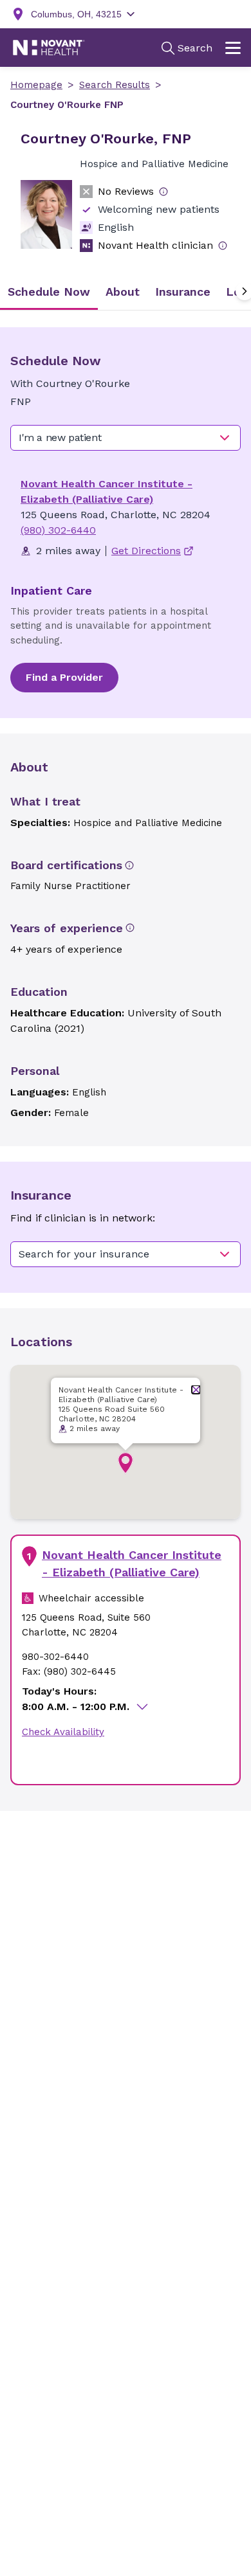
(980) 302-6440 (58, 530)
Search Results (115, 85)
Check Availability (63, 1732)
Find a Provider (64, 677)
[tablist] (126, 292)
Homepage (36, 85)
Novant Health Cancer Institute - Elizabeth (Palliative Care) (132, 1563)
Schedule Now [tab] (49, 292)
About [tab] (123, 292)
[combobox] (126, 438)
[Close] (196, 1390)
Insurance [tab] (183, 292)
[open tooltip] (163, 192)
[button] (126, 1463)
